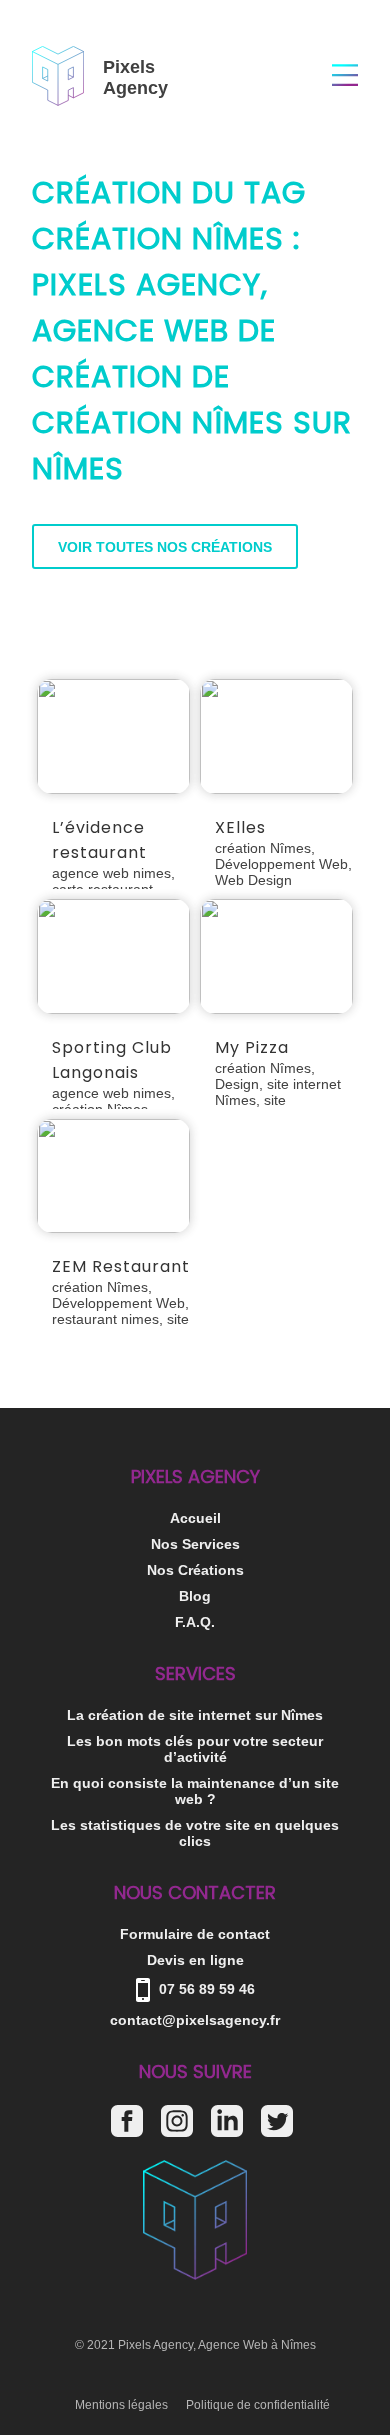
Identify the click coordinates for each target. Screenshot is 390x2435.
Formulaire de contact (195, 1934)
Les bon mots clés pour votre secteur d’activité (195, 1749)
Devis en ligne (195, 1960)
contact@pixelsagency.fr (195, 2020)
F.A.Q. (195, 1622)
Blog (195, 1596)
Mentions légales (121, 2405)
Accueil (195, 1518)
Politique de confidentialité (258, 2405)
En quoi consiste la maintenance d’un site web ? (195, 1791)
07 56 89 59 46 (205, 1989)
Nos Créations (195, 1570)
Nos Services (195, 1544)
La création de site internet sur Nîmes (195, 1715)
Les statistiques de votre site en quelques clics (195, 1833)
